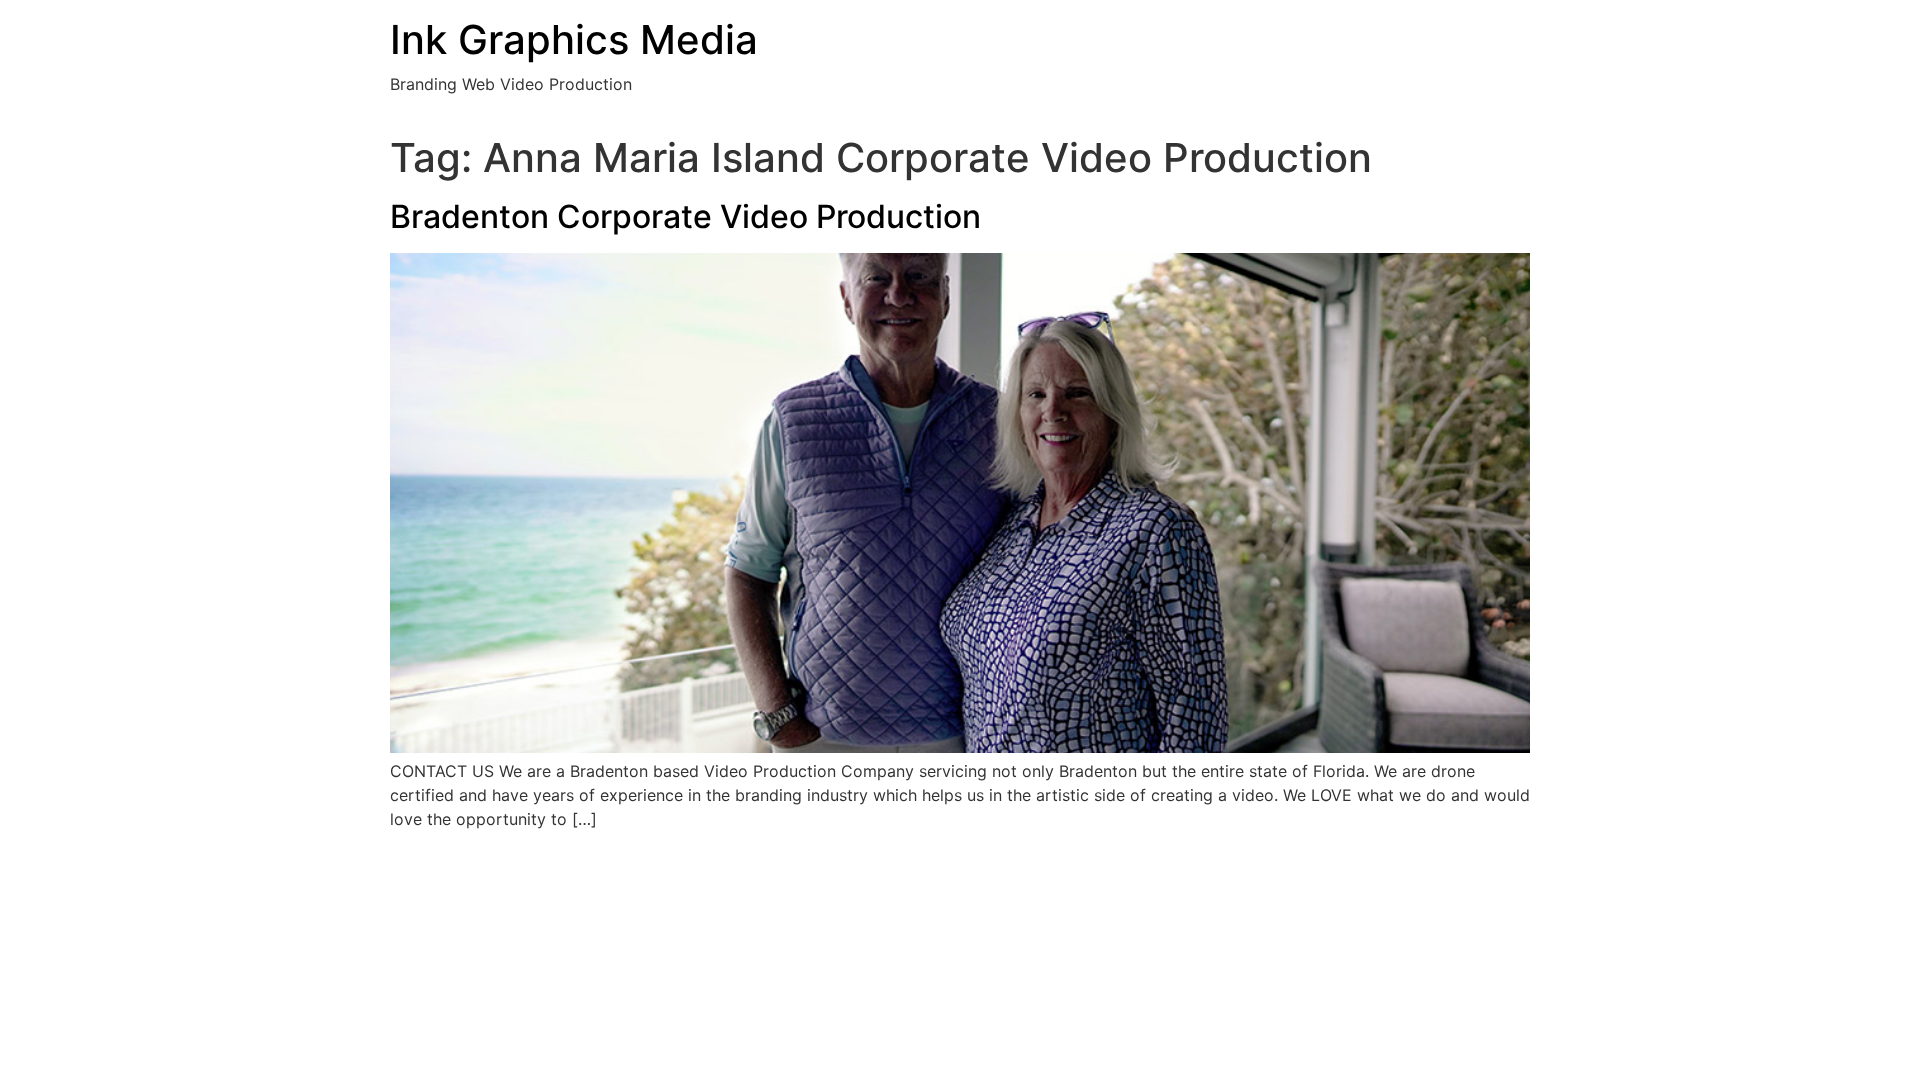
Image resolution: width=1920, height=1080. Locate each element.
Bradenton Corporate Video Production (685, 216)
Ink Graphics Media (574, 39)
